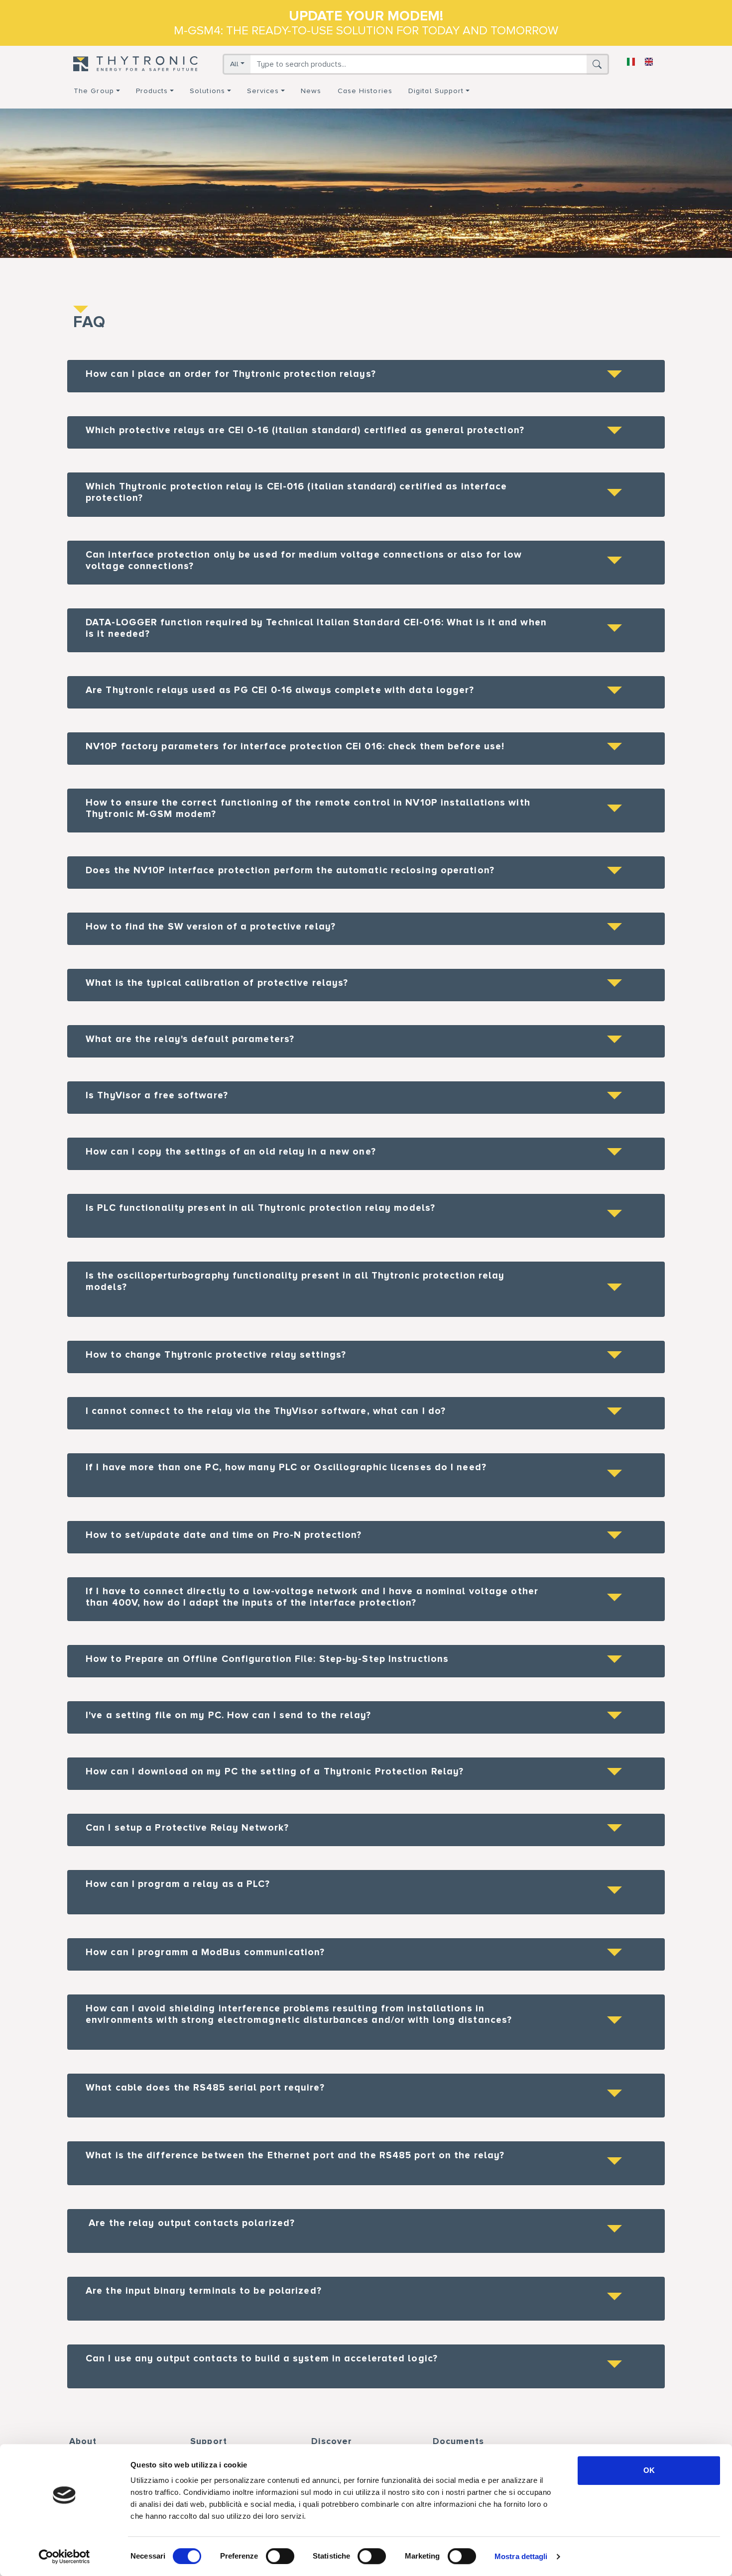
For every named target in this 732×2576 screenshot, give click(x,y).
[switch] (280, 2556)
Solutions (207, 91)
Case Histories (365, 91)
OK (649, 2470)
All (234, 64)
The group (94, 91)
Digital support (436, 91)
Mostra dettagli (521, 2556)
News (311, 91)
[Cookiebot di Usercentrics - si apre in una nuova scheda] (64, 2557)
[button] (366, 376)
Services (263, 91)
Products (152, 91)
